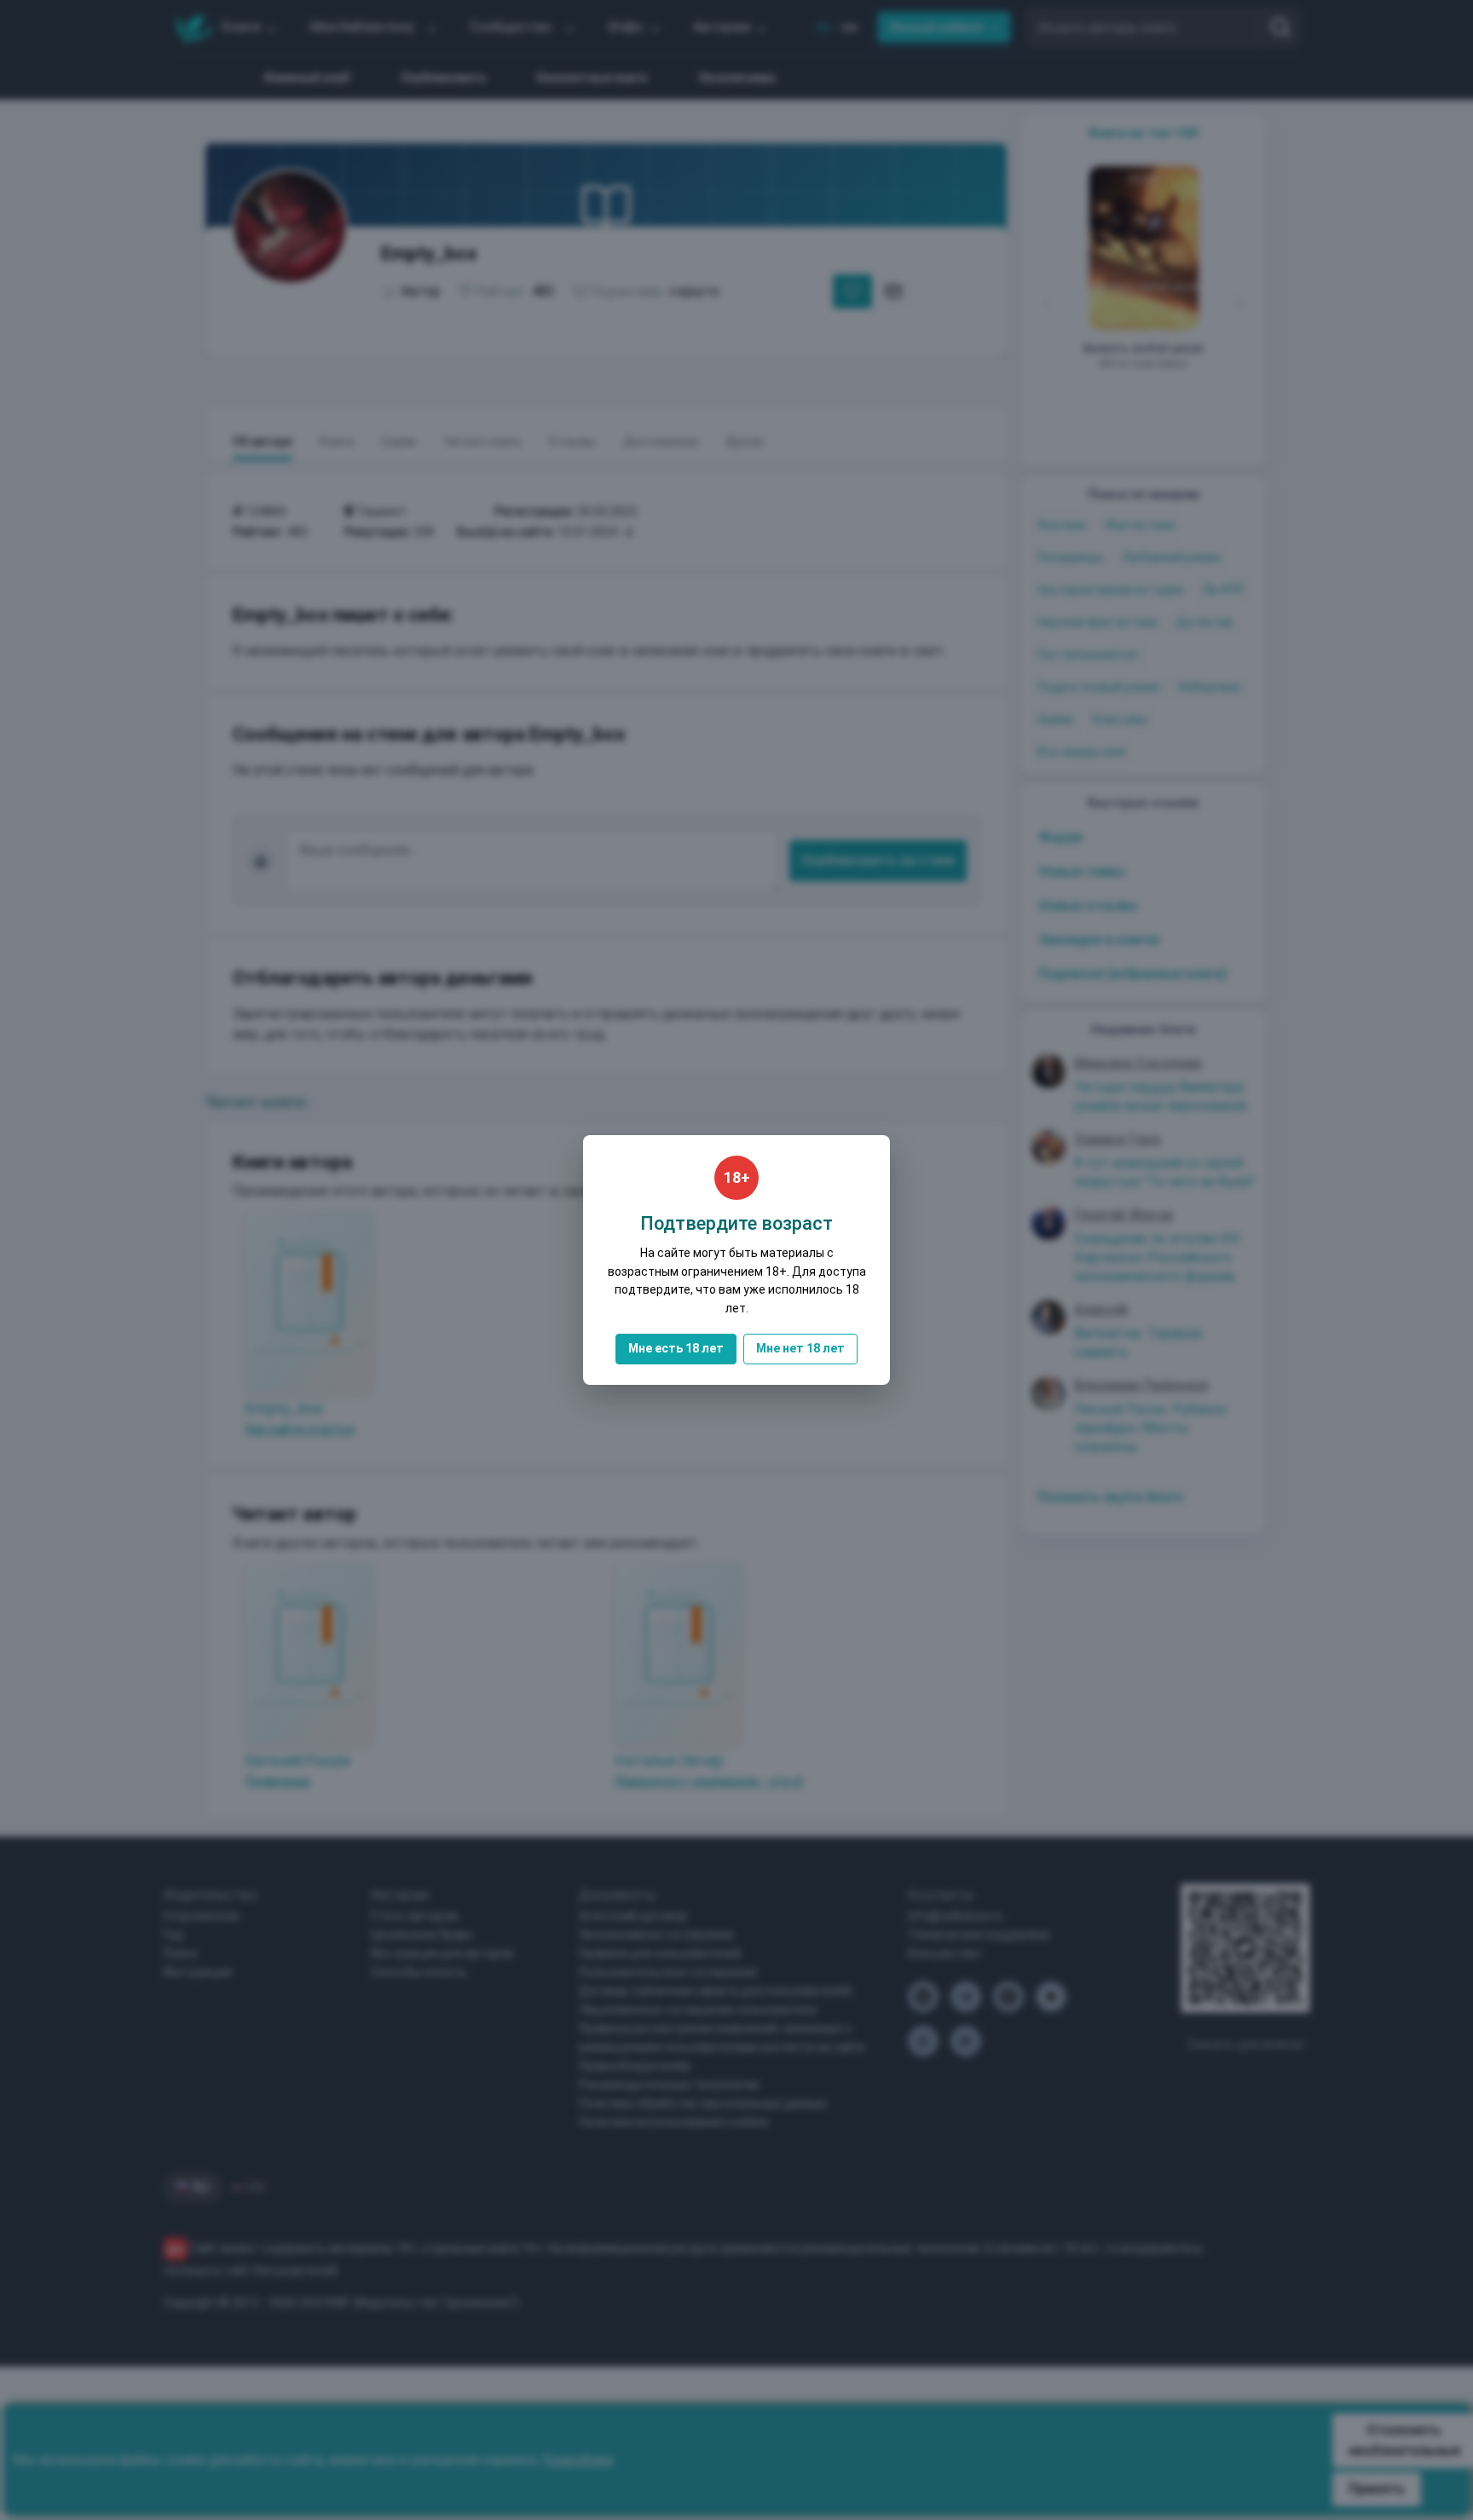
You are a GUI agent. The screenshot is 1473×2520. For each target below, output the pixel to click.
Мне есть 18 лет (676, 1348)
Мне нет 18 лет (800, 1348)
